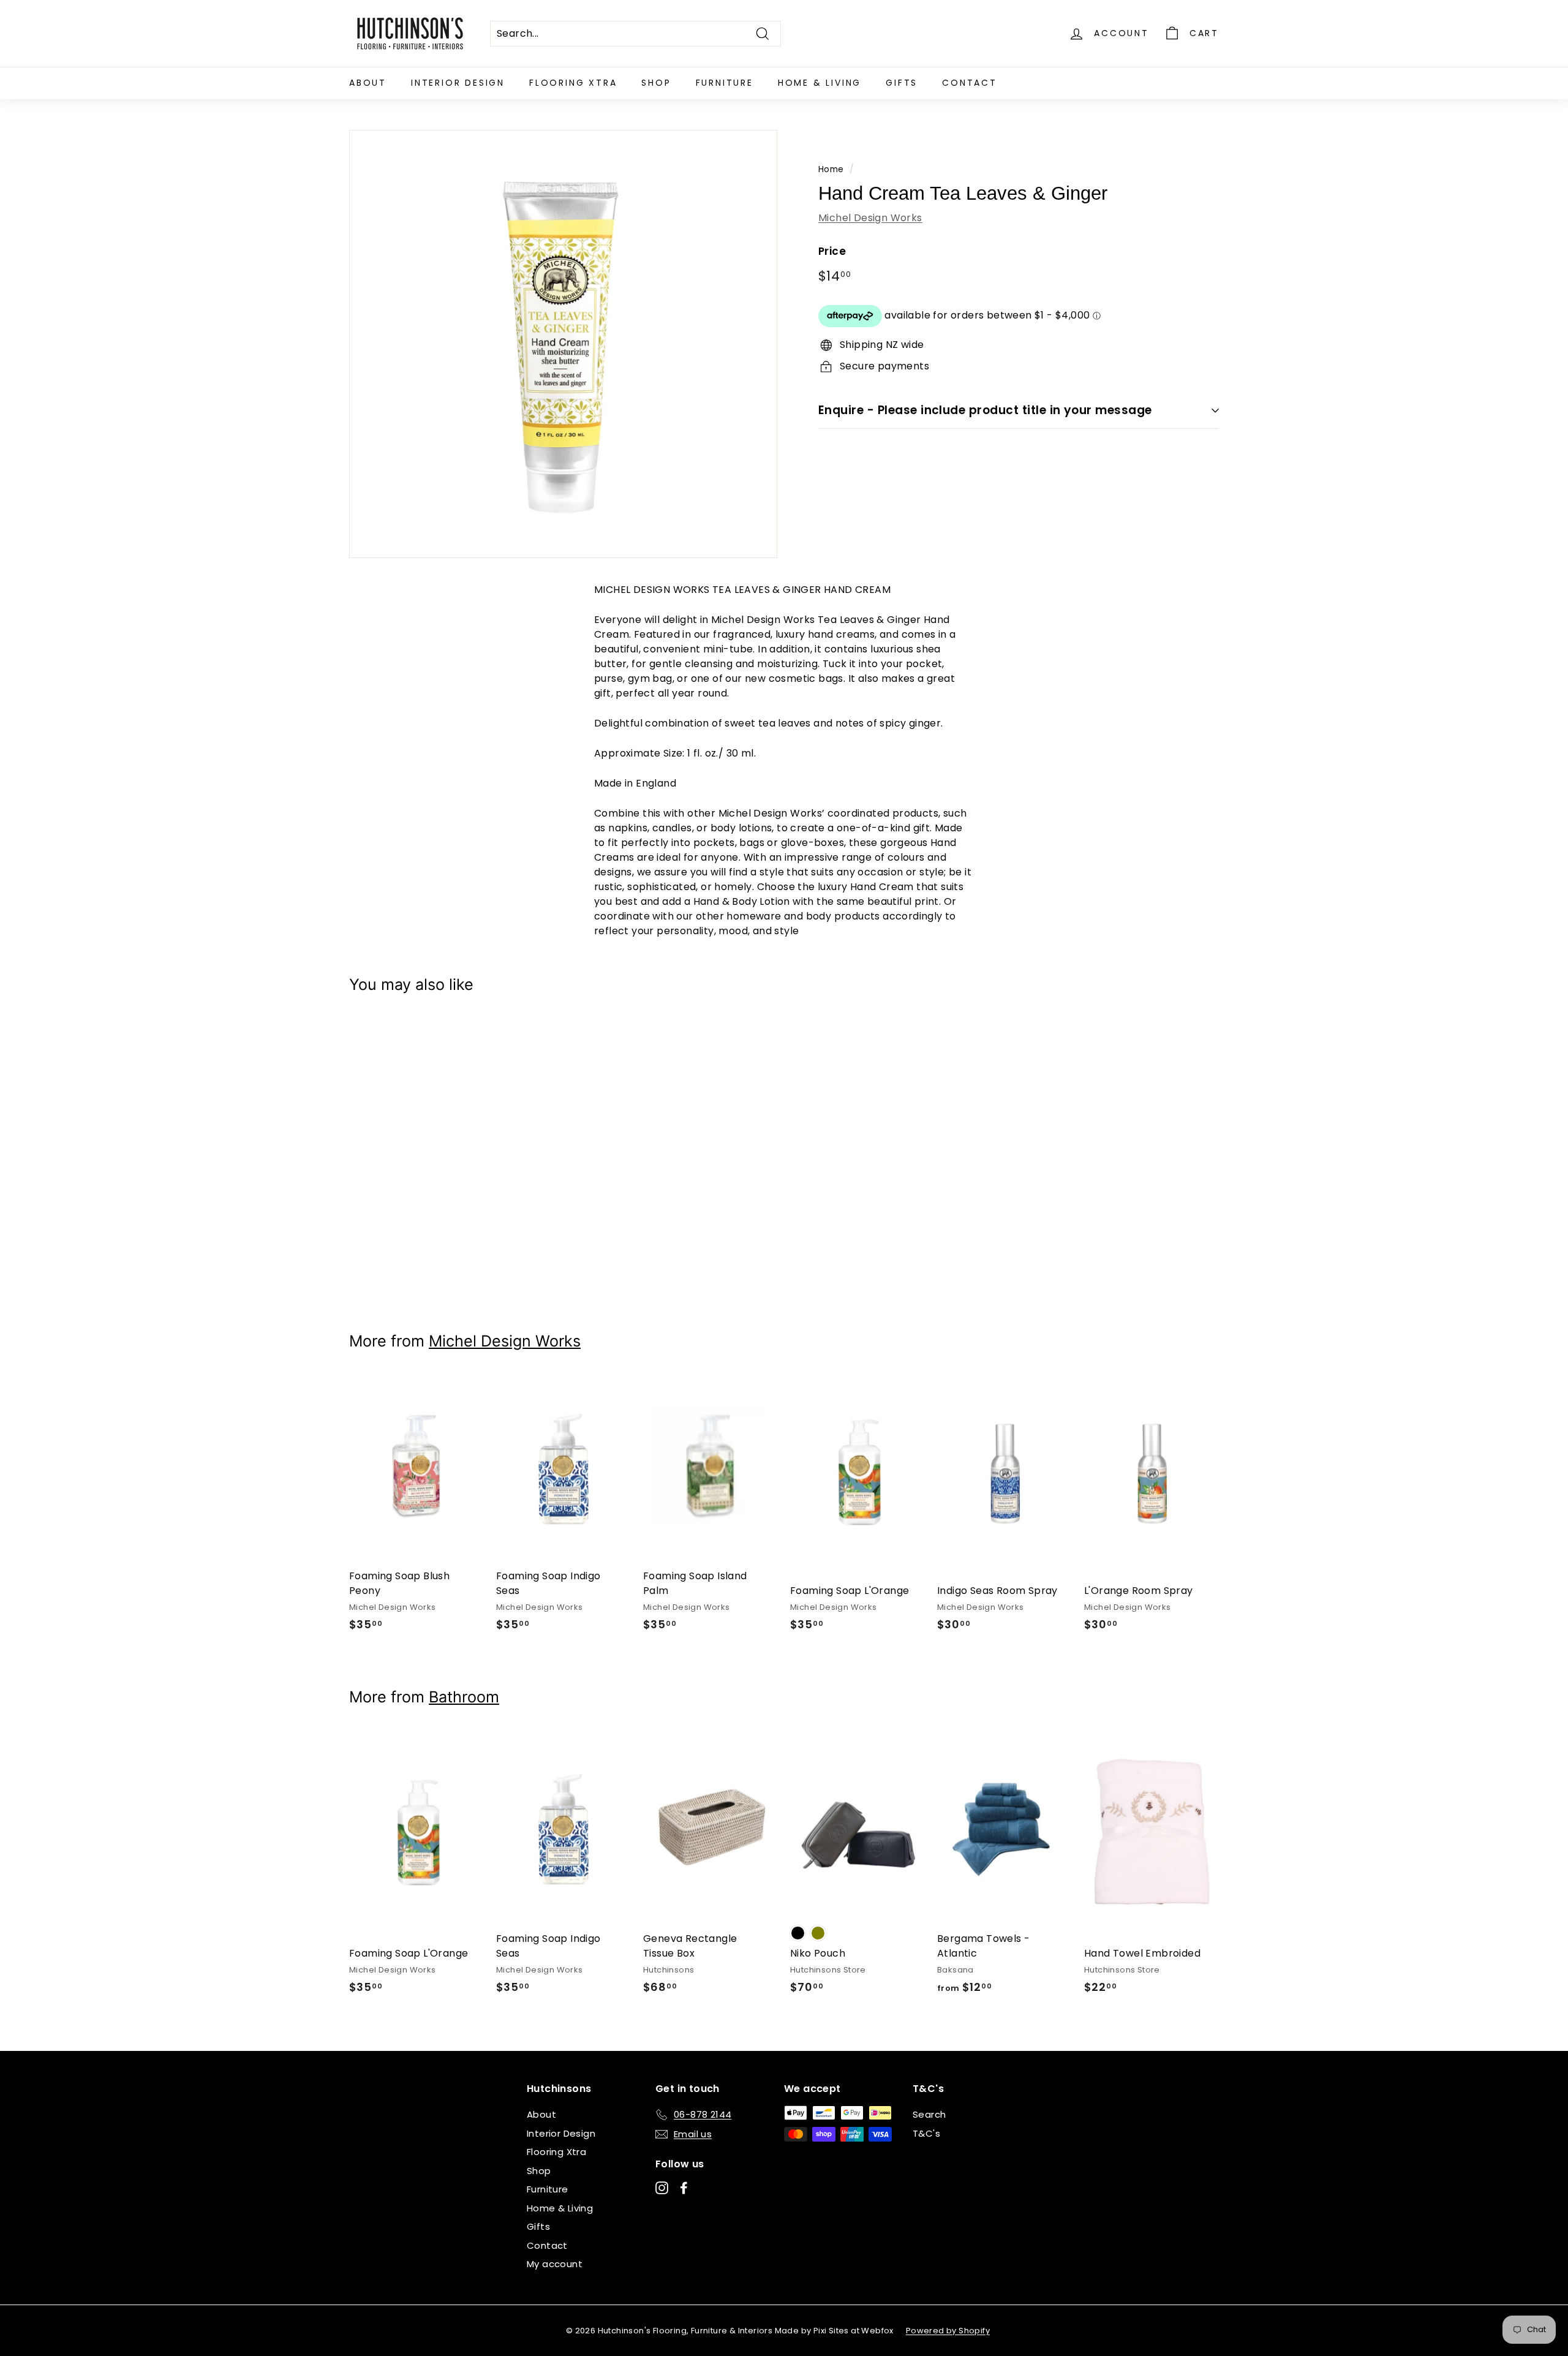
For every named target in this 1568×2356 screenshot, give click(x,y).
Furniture (725, 83)
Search (929, 2114)
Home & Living (820, 83)
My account (555, 2264)
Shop (656, 83)
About (368, 83)
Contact (970, 83)
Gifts (902, 83)
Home (831, 169)
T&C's (926, 2133)
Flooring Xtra (573, 83)
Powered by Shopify (948, 2331)
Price (832, 251)
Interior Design (458, 83)
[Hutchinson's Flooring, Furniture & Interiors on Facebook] (684, 2188)
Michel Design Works (870, 218)
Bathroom (464, 1697)
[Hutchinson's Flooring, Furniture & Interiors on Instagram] (662, 2188)
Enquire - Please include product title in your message (985, 410)
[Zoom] (563, 344)
